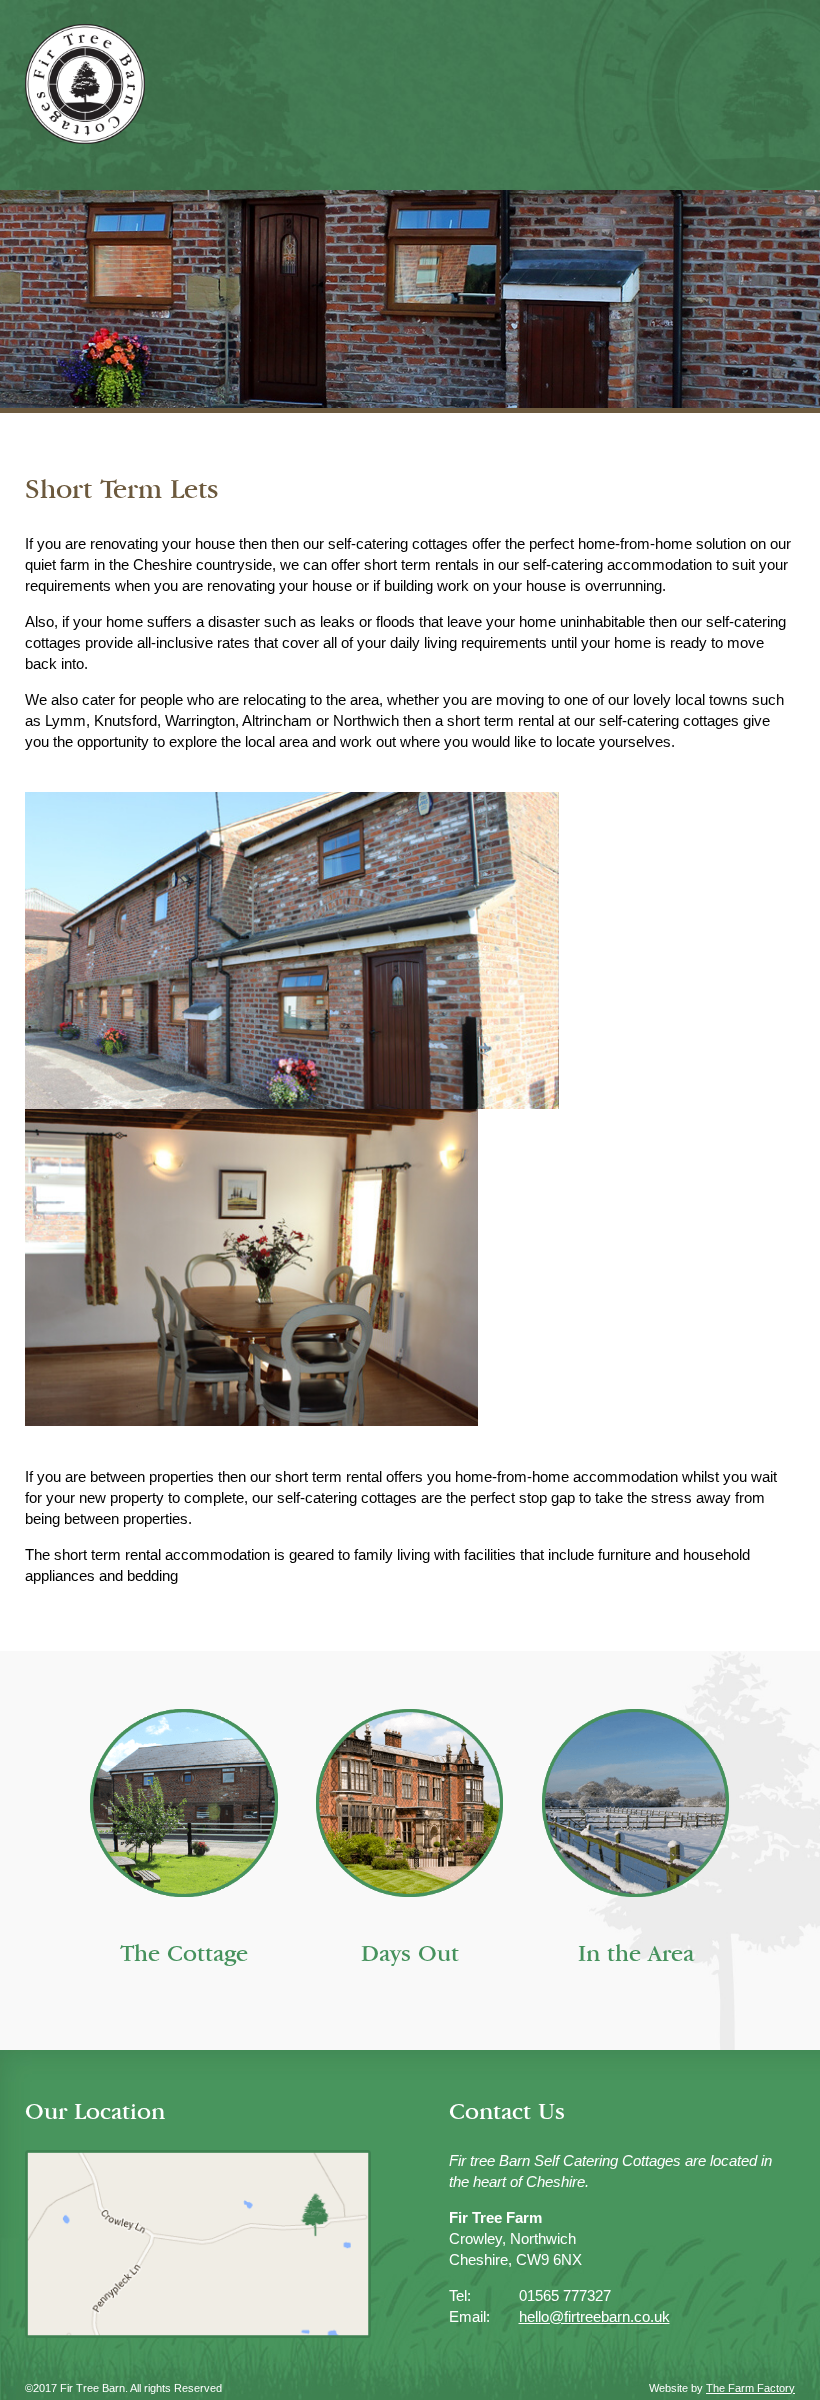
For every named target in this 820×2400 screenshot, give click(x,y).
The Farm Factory (750, 2388)
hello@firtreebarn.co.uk (594, 2316)
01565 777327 (565, 2295)
